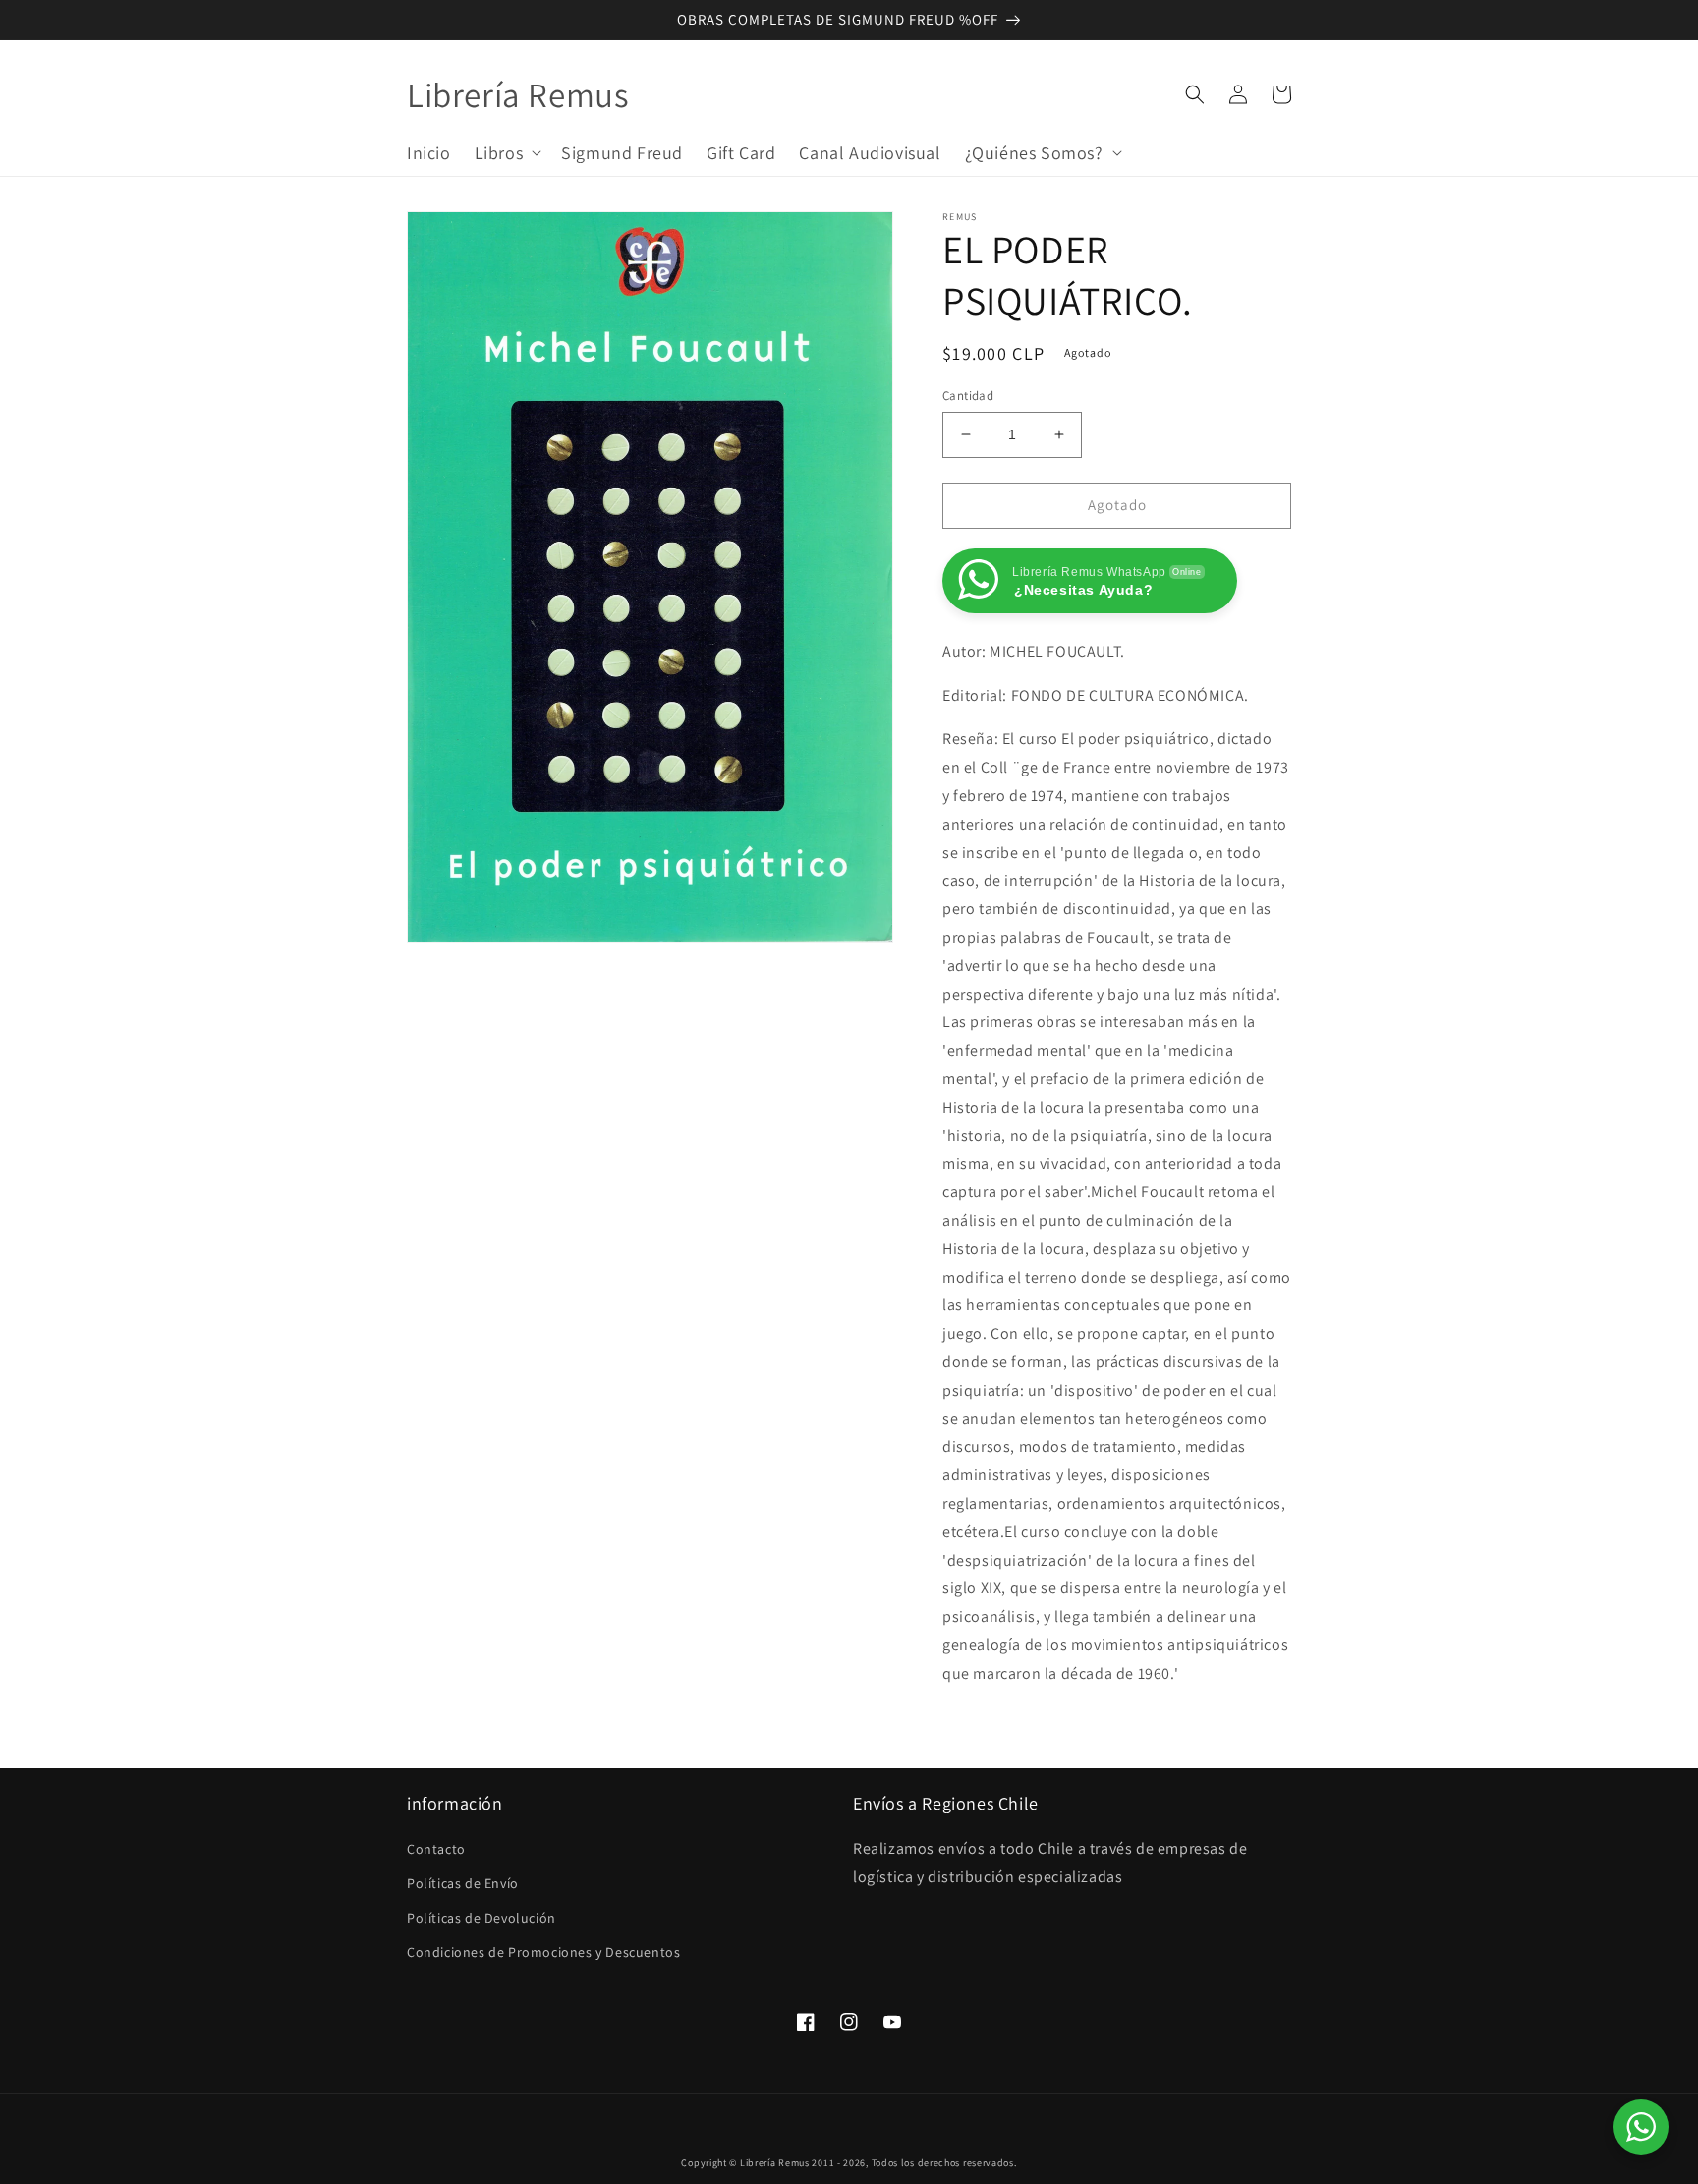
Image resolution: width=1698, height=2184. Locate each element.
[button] (507, 152)
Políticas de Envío (463, 1883)
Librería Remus (775, 2163)
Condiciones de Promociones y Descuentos (543, 1952)
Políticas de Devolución (481, 1918)
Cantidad (968, 396)
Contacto (436, 1849)
